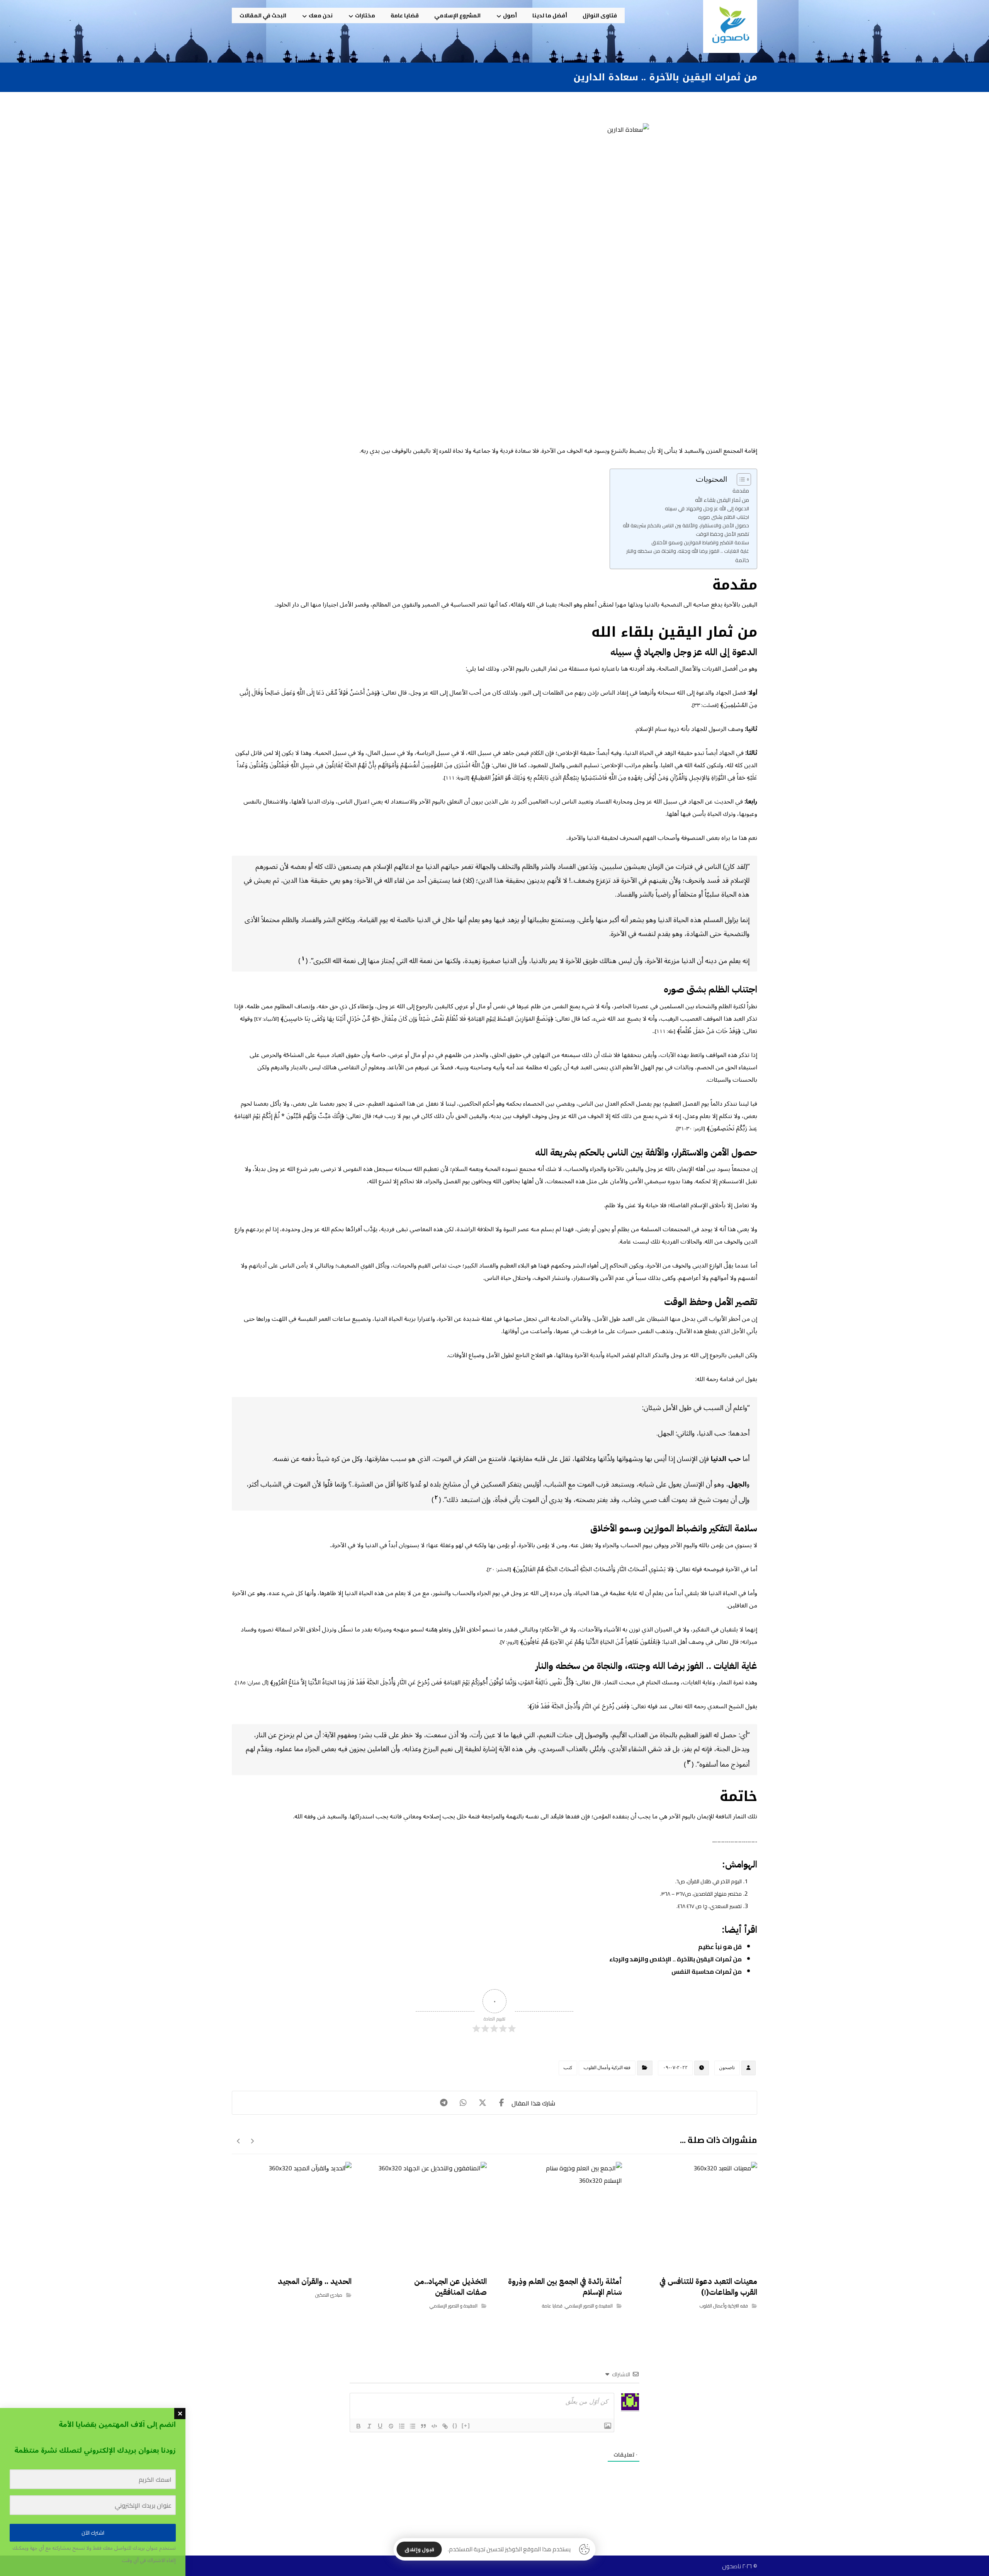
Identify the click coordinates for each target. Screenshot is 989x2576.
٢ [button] (436, 1497)
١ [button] (303, 958)
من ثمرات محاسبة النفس (707, 1971)
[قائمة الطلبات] (402, 2426)
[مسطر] (380, 2426)
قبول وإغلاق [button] (419, 2549)
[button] (502, 2103)
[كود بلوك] (434, 2426)
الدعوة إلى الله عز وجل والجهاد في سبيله (707, 509)
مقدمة (741, 490)
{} (455, 2426)
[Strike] (391, 2426)
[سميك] (359, 2426)
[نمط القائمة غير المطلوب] (413, 2426)
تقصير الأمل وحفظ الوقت (722, 534)
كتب (568, 2068)
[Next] (239, 2141)
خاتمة (742, 560)
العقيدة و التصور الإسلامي (589, 2306)
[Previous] (252, 2141)
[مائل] (369, 2426)
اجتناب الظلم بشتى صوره (724, 517)
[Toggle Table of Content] (740, 479)
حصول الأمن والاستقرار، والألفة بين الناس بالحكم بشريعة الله (686, 526)
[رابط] (445, 2426)
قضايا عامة (552, 2306)
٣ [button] (689, 1762)
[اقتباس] (423, 2426)
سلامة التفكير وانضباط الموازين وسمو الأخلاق (700, 543)
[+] (466, 2426)
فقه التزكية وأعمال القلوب (607, 2068)
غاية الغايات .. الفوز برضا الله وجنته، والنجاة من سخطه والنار (688, 551)
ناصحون (727, 2068)
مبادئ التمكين (329, 2295)
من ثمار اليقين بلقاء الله (722, 500)
